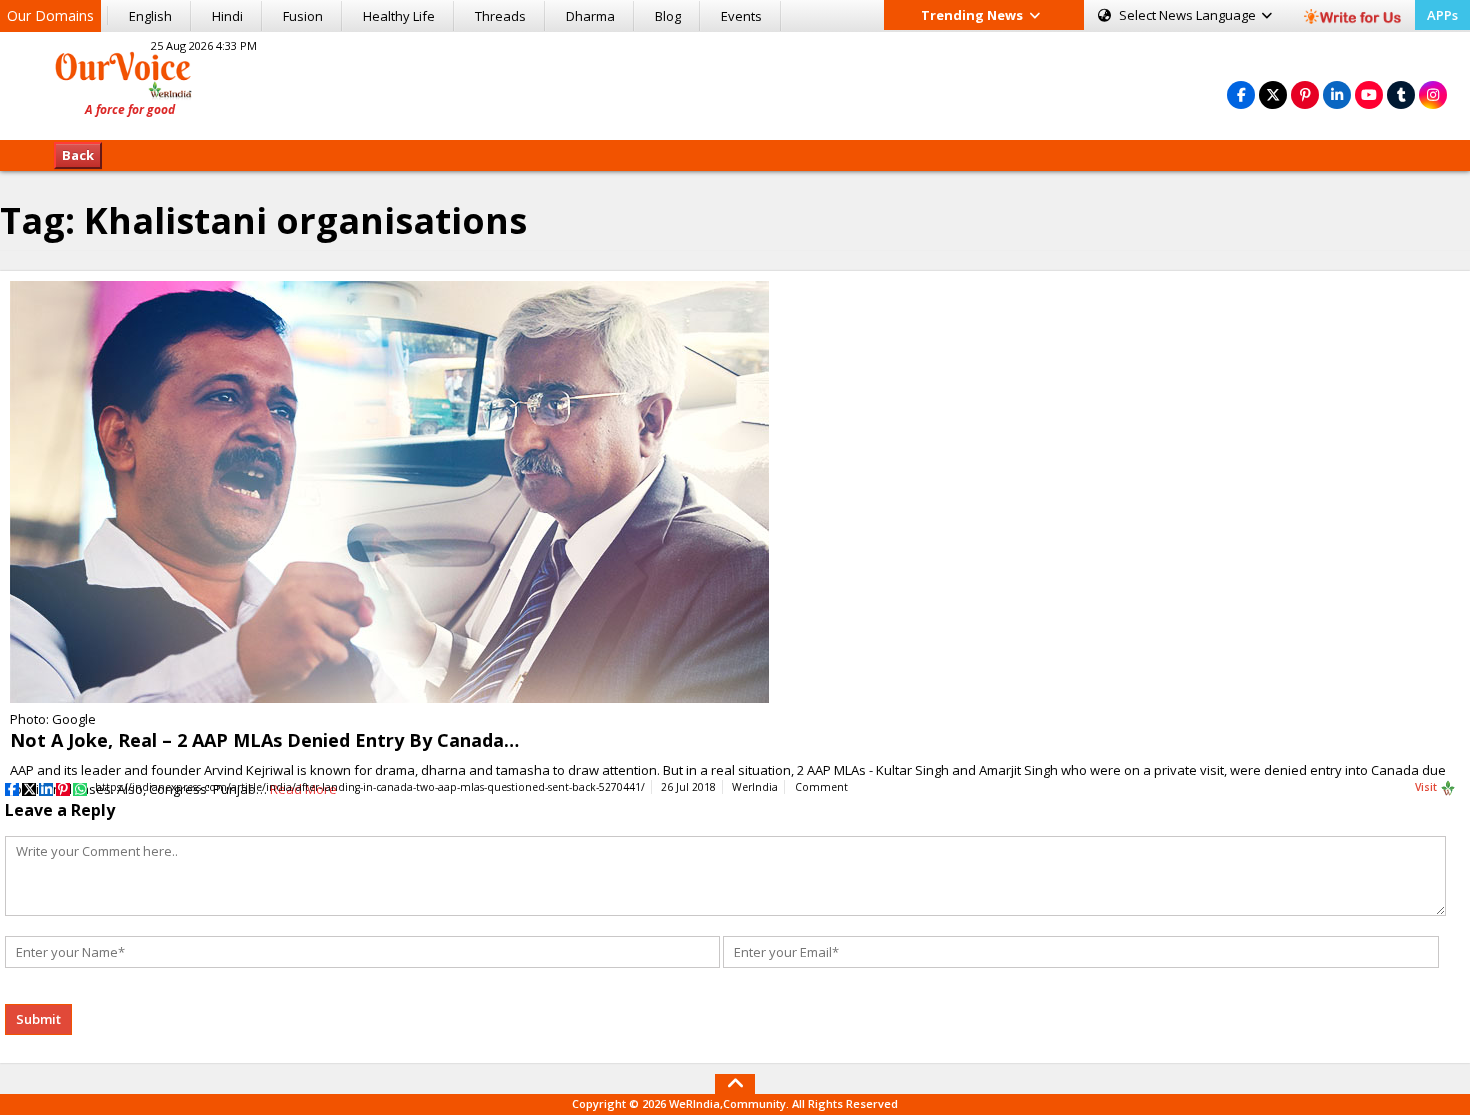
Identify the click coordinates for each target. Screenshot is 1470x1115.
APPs (1442, 15)
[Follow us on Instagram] (1433, 94)
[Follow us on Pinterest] (1305, 94)
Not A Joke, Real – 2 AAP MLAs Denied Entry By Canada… (264, 740)
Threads (500, 16)
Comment (821, 787)
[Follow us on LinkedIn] (1337, 94)
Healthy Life (399, 16)
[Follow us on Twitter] (1273, 94)
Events (741, 16)
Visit (1427, 787)
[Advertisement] (735, 83)
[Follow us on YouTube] (1369, 94)
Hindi (227, 16)
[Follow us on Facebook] (1241, 94)
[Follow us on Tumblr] (1401, 94)
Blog (668, 16)
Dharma (590, 16)
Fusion (303, 16)
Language (1189, 15)
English (150, 16)
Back (78, 155)
